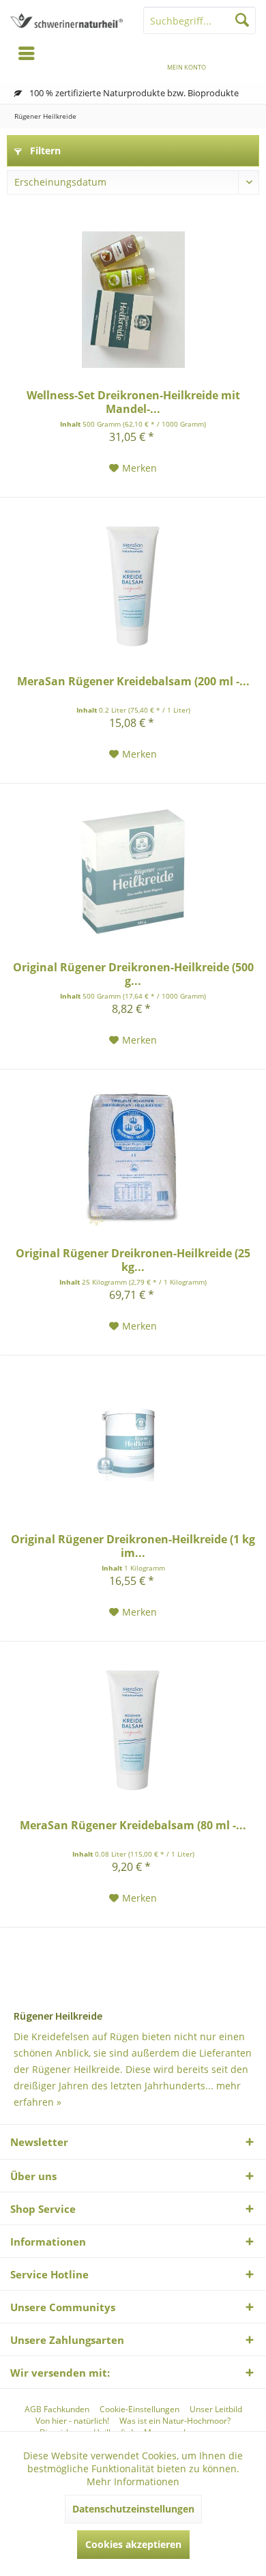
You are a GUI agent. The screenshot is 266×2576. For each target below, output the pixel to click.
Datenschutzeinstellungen (133, 2509)
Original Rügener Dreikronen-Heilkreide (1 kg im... (133, 1546)
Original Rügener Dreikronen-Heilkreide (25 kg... (133, 1260)
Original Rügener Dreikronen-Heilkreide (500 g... (133, 974)
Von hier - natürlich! (72, 2421)
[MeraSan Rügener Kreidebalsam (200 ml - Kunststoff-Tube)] (133, 586)
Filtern (44, 151)
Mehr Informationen (133, 2481)
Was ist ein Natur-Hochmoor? (175, 2421)
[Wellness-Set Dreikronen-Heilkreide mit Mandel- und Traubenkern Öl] (133, 300)
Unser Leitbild (216, 2409)
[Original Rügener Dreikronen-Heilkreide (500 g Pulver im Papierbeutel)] (133, 872)
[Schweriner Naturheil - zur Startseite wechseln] (66, 20)
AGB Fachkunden (57, 2409)
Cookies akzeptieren (133, 2544)
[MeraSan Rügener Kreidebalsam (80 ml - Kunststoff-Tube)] (133, 1730)
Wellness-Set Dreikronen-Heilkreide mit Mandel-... (133, 402)
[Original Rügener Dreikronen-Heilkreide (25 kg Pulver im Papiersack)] (133, 1158)
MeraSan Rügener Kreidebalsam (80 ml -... (133, 1826)
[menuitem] (239, 58)
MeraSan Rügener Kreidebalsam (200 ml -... (133, 682)
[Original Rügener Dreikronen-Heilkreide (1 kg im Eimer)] (133, 1444)
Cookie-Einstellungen (139, 2409)
